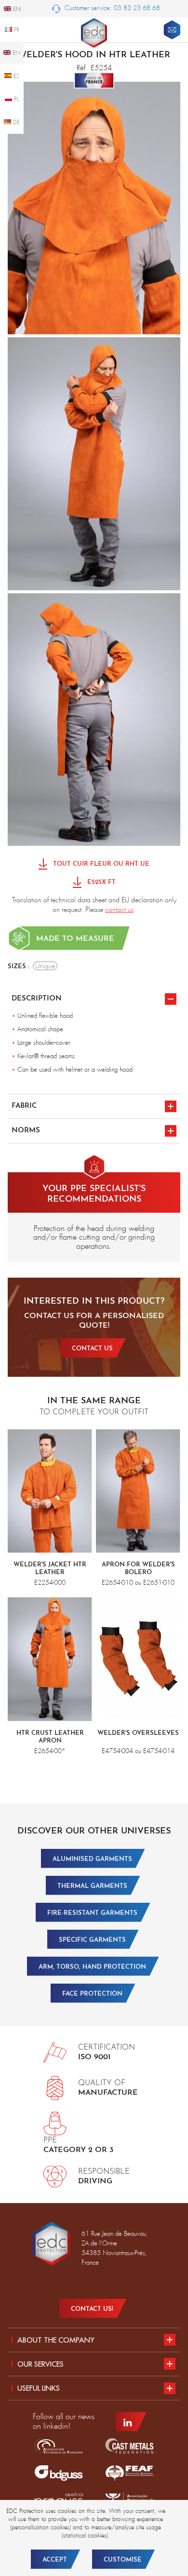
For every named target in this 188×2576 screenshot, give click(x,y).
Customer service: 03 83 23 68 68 (111, 8)
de (15, 122)
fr (16, 30)
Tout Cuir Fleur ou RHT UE (100, 864)
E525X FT (101, 882)
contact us (119, 910)
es (16, 76)
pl (15, 99)
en (15, 53)
